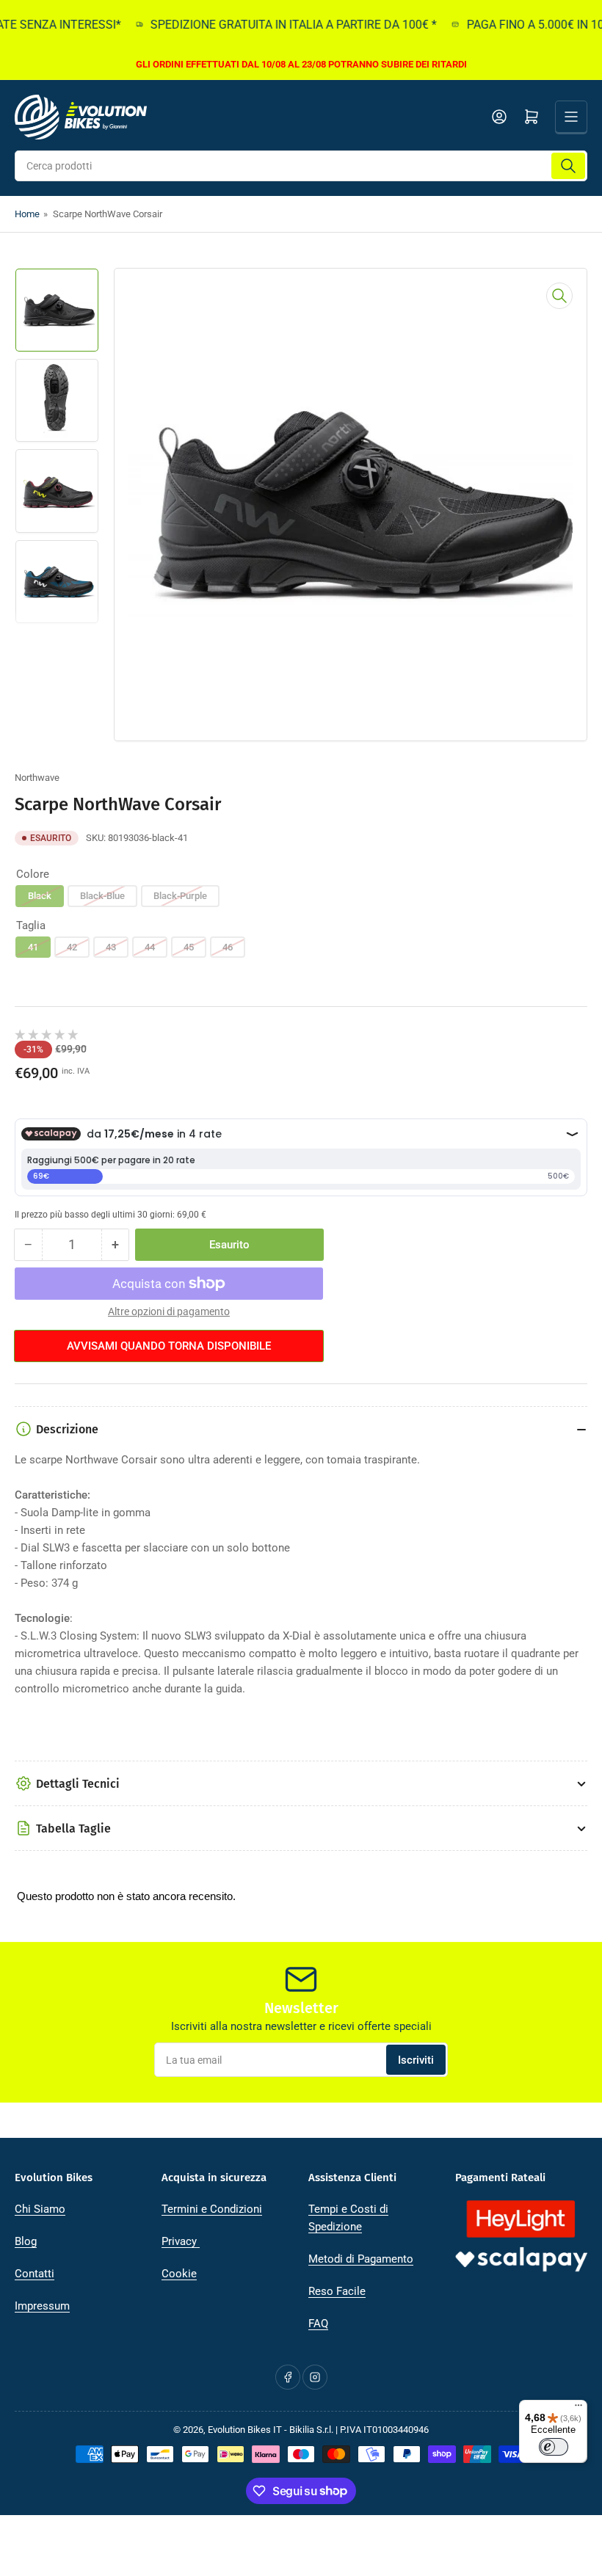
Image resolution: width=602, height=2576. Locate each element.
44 (150, 947)
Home (27, 214)
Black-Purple (180, 896)
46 (228, 947)
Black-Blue (102, 896)
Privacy (181, 2241)
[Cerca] (568, 166)
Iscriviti (416, 2060)
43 (111, 947)
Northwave (37, 778)
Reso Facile (337, 2291)
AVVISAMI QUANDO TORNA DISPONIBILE (169, 1346)
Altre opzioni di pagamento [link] (169, 1311)
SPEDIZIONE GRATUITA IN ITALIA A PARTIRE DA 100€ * (275, 25)
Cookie (179, 2274)
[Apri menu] (571, 117)
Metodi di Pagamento (361, 2259)
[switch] (554, 2447)
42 (72, 947)
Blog (26, 2241)
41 (33, 947)
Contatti (35, 2274)
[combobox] (301, 166)
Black (40, 896)
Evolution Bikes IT (245, 2430)
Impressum (42, 2306)
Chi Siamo (40, 2209)
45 (189, 947)
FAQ (318, 2324)
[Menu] (579, 2409)
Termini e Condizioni (212, 2209)
